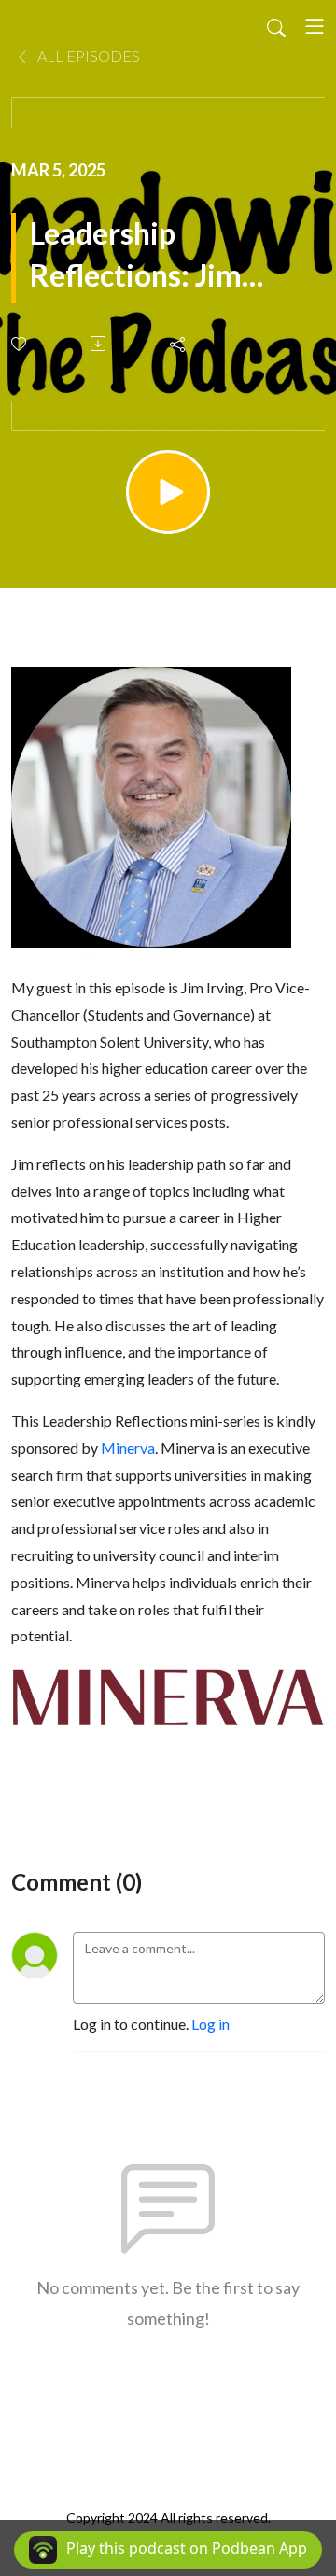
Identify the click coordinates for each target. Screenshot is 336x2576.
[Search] (276, 26)
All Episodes (87, 56)
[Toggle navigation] (315, 26)
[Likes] (20, 344)
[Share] (179, 344)
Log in (210, 2024)
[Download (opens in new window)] (99, 344)
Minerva (128, 1448)
